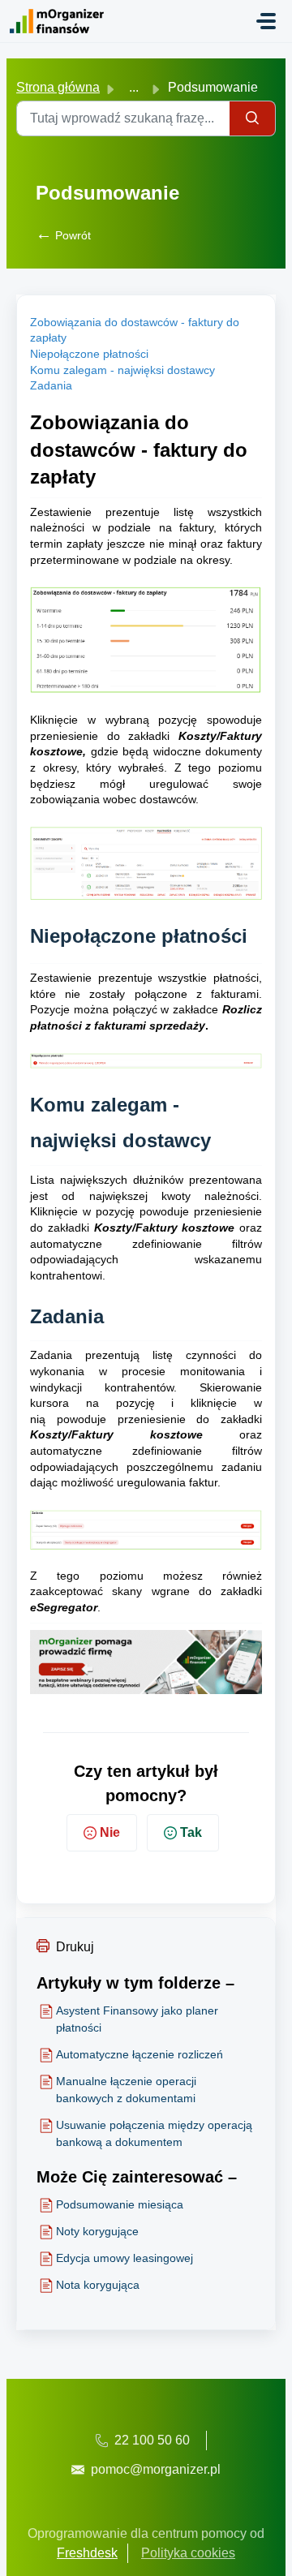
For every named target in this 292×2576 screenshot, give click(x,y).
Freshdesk (87, 2553)
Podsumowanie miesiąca (120, 2204)
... (134, 87)
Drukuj (75, 1947)
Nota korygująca (98, 2285)
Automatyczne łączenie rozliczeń (140, 2054)
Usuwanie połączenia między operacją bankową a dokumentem (154, 2133)
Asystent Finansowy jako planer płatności (137, 2019)
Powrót (63, 235)
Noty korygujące (97, 2231)
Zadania (51, 385)
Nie (110, 1832)
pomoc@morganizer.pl (156, 2469)
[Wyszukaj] (253, 118)
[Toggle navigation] (266, 21)
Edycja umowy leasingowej (125, 2258)
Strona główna (58, 87)
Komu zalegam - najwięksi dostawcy (122, 370)
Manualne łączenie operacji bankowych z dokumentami (126, 2090)
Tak (191, 1832)
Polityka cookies (188, 2553)
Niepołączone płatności (89, 354)
